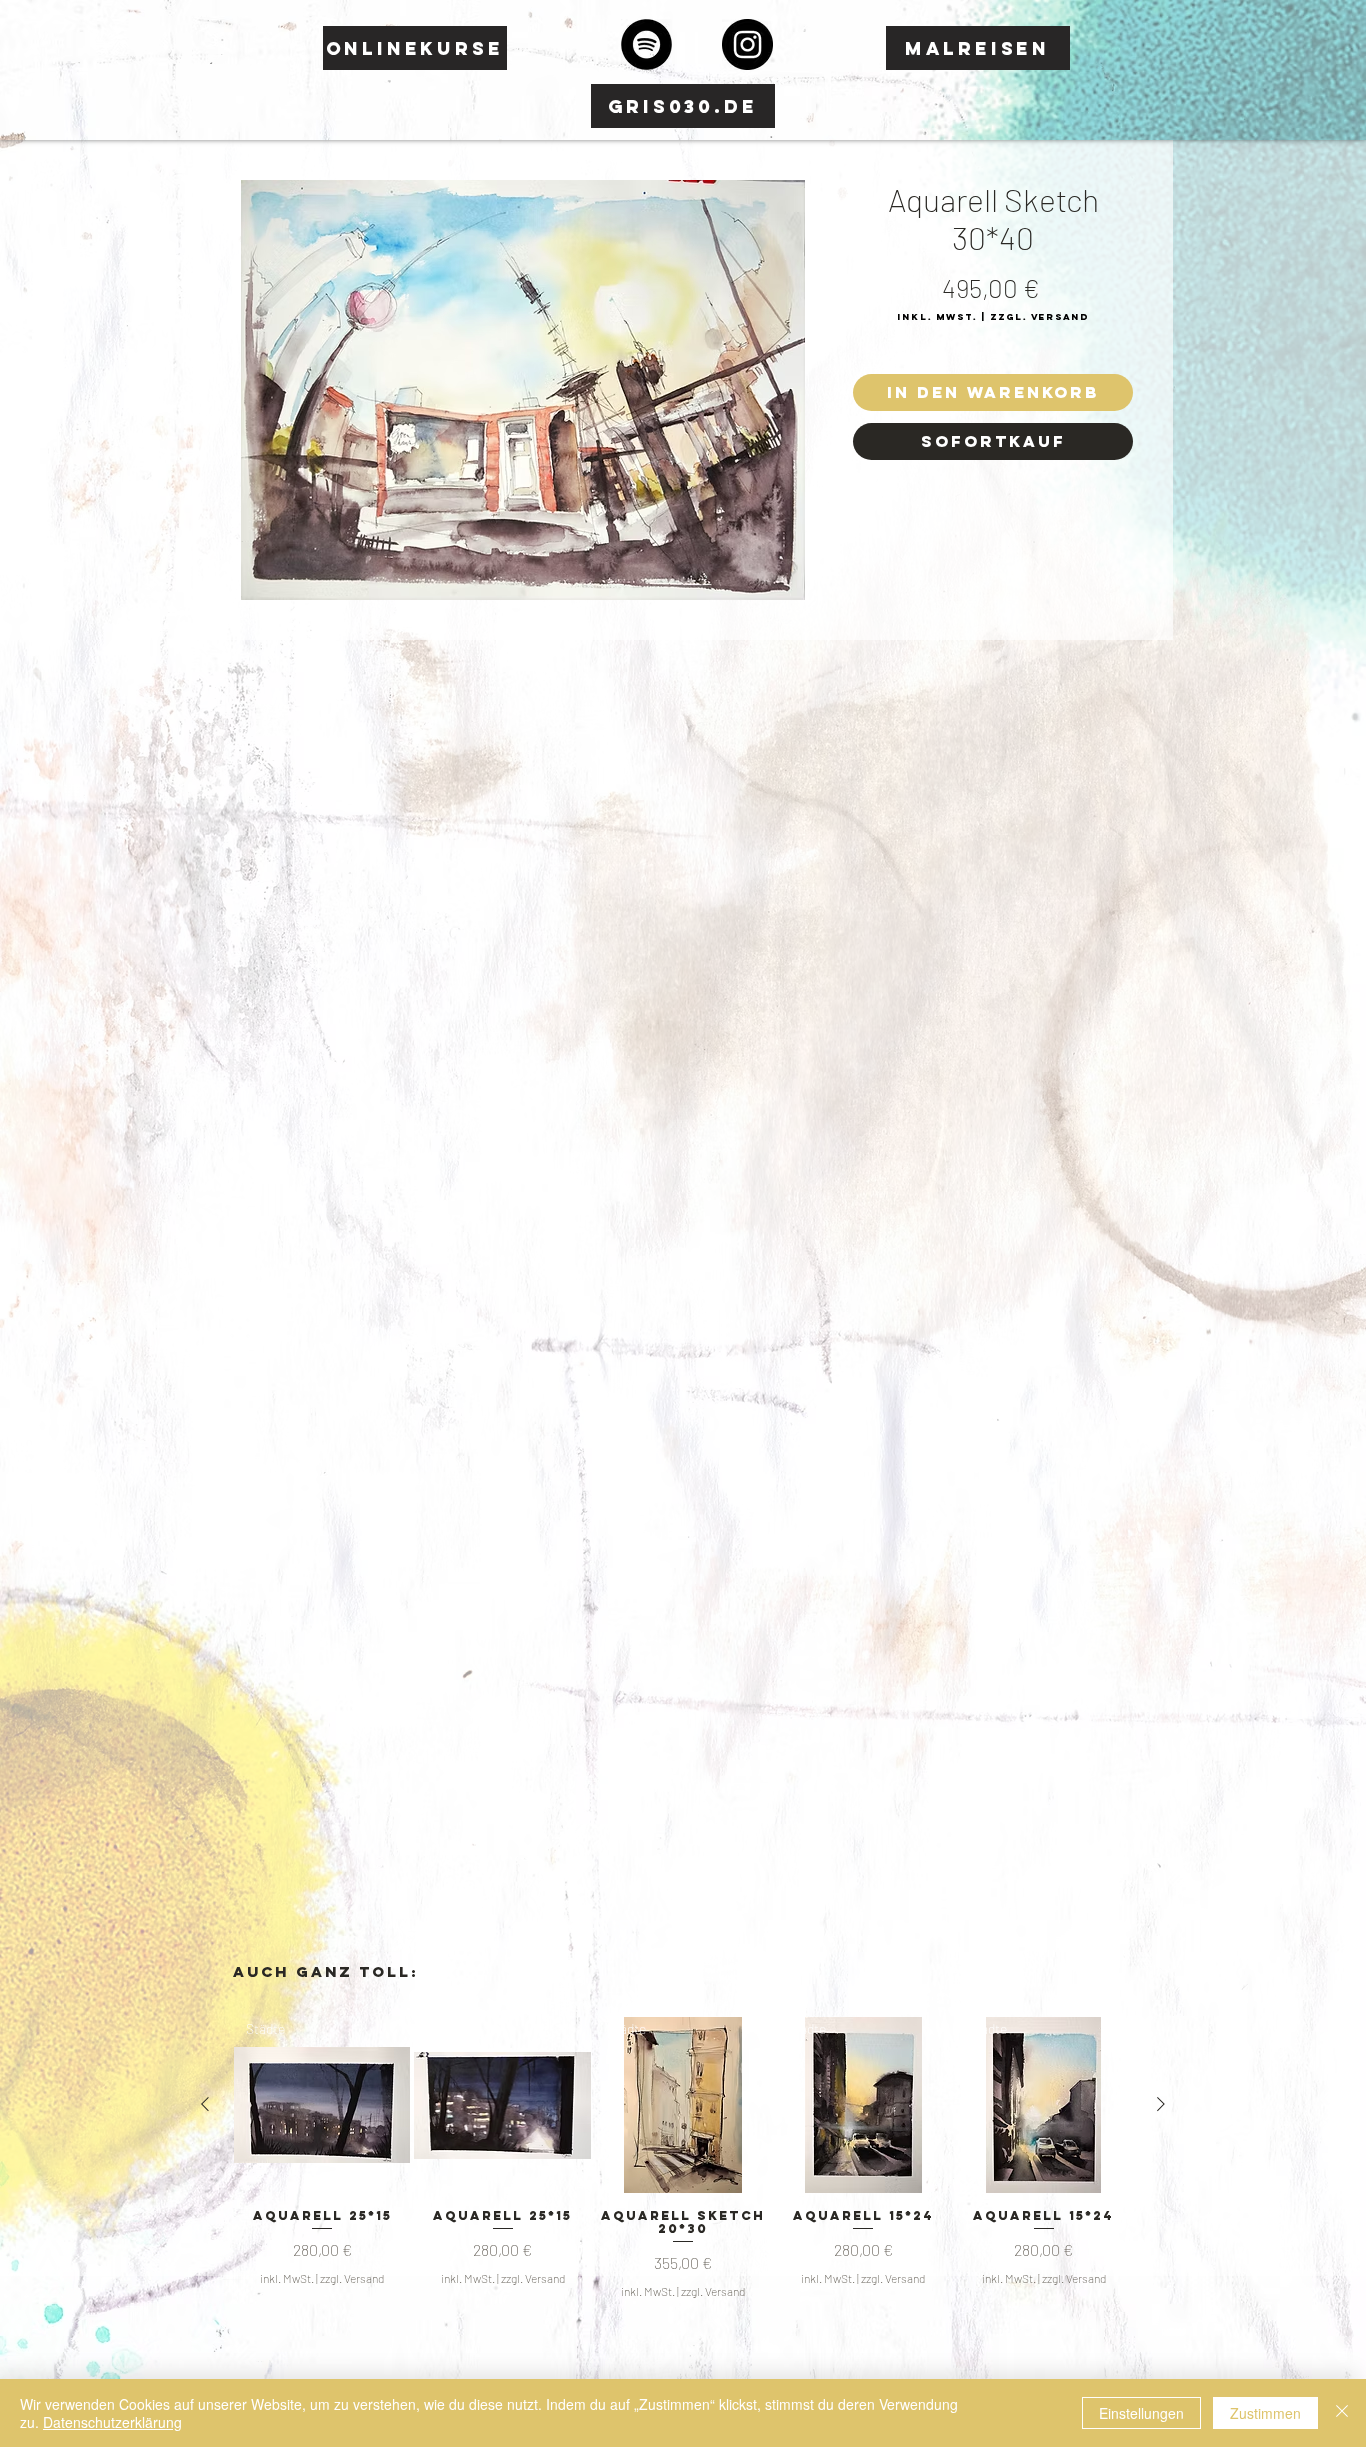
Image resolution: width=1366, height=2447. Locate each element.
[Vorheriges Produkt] (205, 2104)
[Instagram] (747, 44)
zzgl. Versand (352, 2278)
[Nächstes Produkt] (1161, 2104)
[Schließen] (1342, 2413)
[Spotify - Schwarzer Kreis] (646, 44)
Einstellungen (1141, 2413)
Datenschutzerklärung (112, 2422)
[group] (683, 2158)
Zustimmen (1265, 2413)
